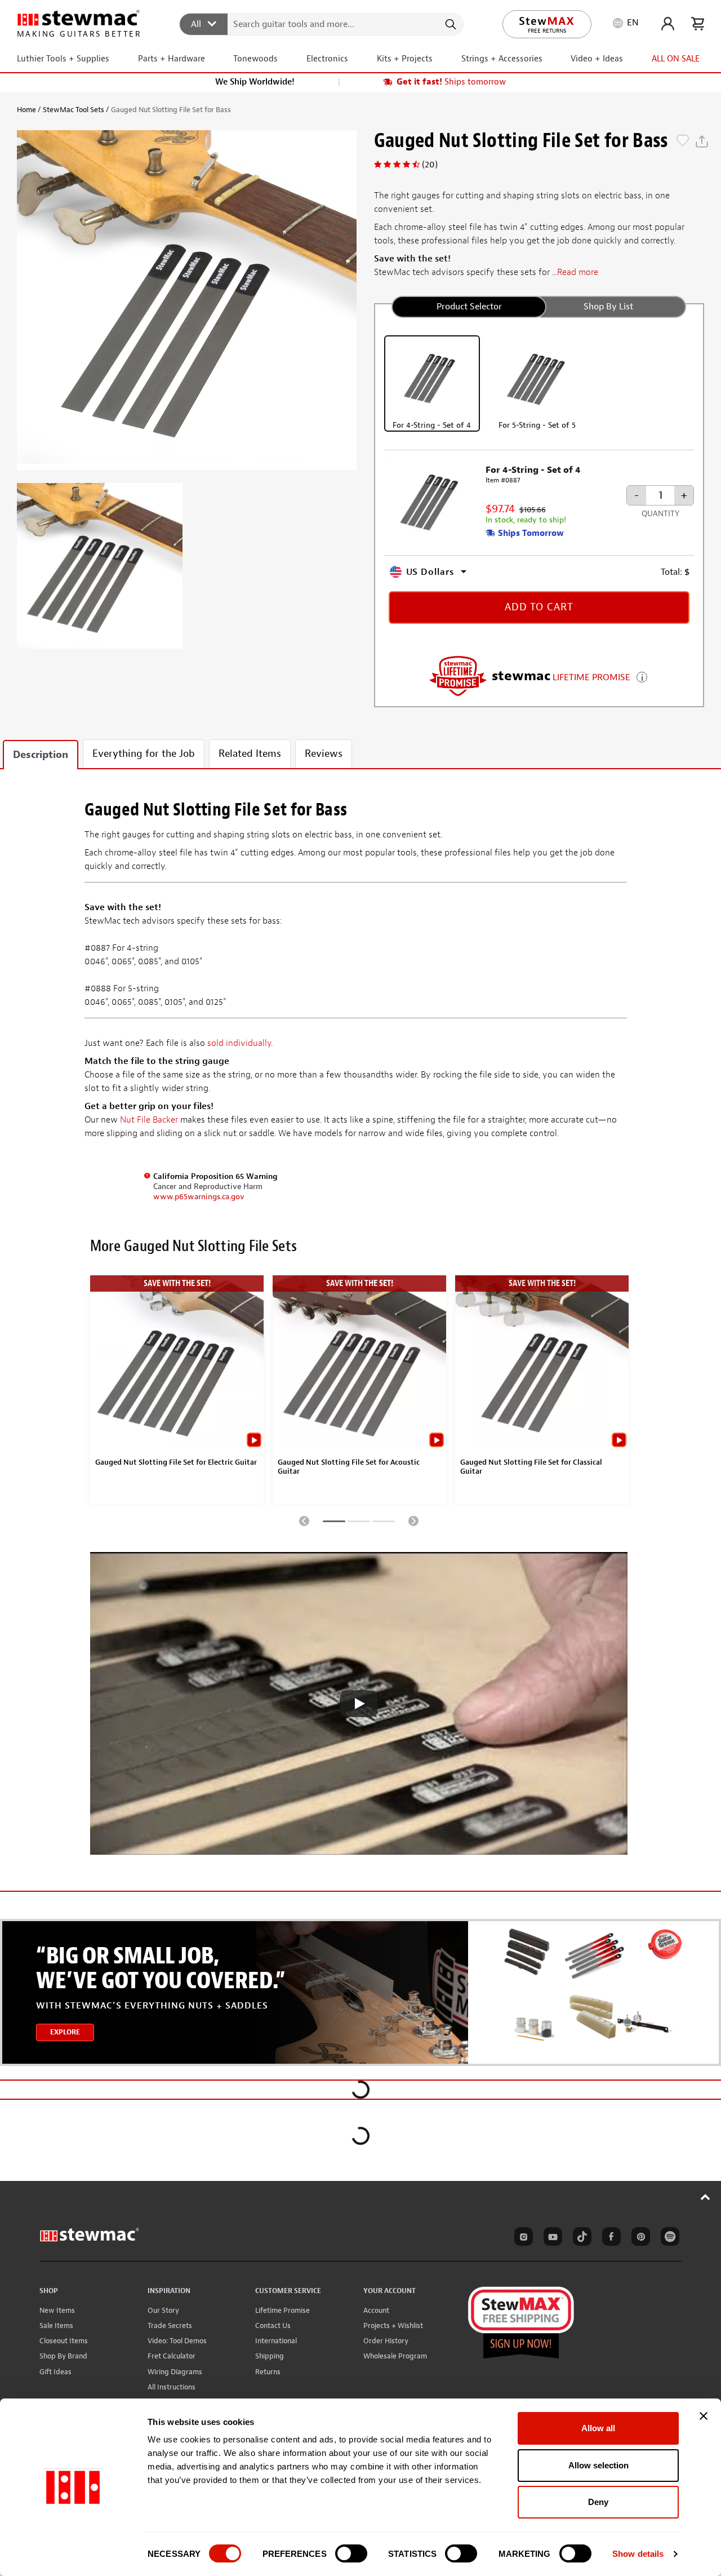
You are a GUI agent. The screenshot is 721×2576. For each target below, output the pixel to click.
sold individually (239, 1043)
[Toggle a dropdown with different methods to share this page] (702, 141)
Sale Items (56, 2326)
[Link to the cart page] (698, 24)
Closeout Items (64, 2341)
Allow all (598, 2428)
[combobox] (322, 24)
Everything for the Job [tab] (144, 754)
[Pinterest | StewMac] (639, 2238)
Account (376, 2310)
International (276, 2341)
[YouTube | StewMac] (551, 2238)
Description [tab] (41, 755)
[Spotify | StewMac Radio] (668, 2238)
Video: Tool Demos (177, 2341)
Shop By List (608, 307)
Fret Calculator (172, 2356)
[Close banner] (704, 2416)
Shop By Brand (63, 2356)
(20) (430, 165)
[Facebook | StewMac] (609, 2238)
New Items (57, 2310)
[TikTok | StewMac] (580, 2238)
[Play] (359, 1704)
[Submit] (450, 24)
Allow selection (598, 2465)
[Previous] (304, 1520)
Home (26, 110)
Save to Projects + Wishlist (683, 141)
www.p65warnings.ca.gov (199, 1197)
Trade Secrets (170, 2326)
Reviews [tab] (324, 754)
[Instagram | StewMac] (522, 2238)
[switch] (351, 2553)
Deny (598, 2502)
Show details (638, 2554)
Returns (268, 2372)
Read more (578, 272)
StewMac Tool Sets (74, 110)
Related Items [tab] (250, 754)
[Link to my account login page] (668, 24)
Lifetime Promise (282, 2310)
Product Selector (469, 307)
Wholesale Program (395, 2356)
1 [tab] (334, 1523)
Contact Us (273, 2326)
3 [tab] (384, 1523)
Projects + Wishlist (393, 2326)
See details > (642, 676)
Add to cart (539, 607)
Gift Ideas (55, 2372)
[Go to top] (706, 2197)
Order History (386, 2341)
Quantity (660, 514)
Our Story (163, 2310)
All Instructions (172, 2387)
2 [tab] (359, 1523)
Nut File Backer (149, 1120)
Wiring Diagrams (175, 2372)
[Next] (413, 1520)
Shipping (270, 2356)
